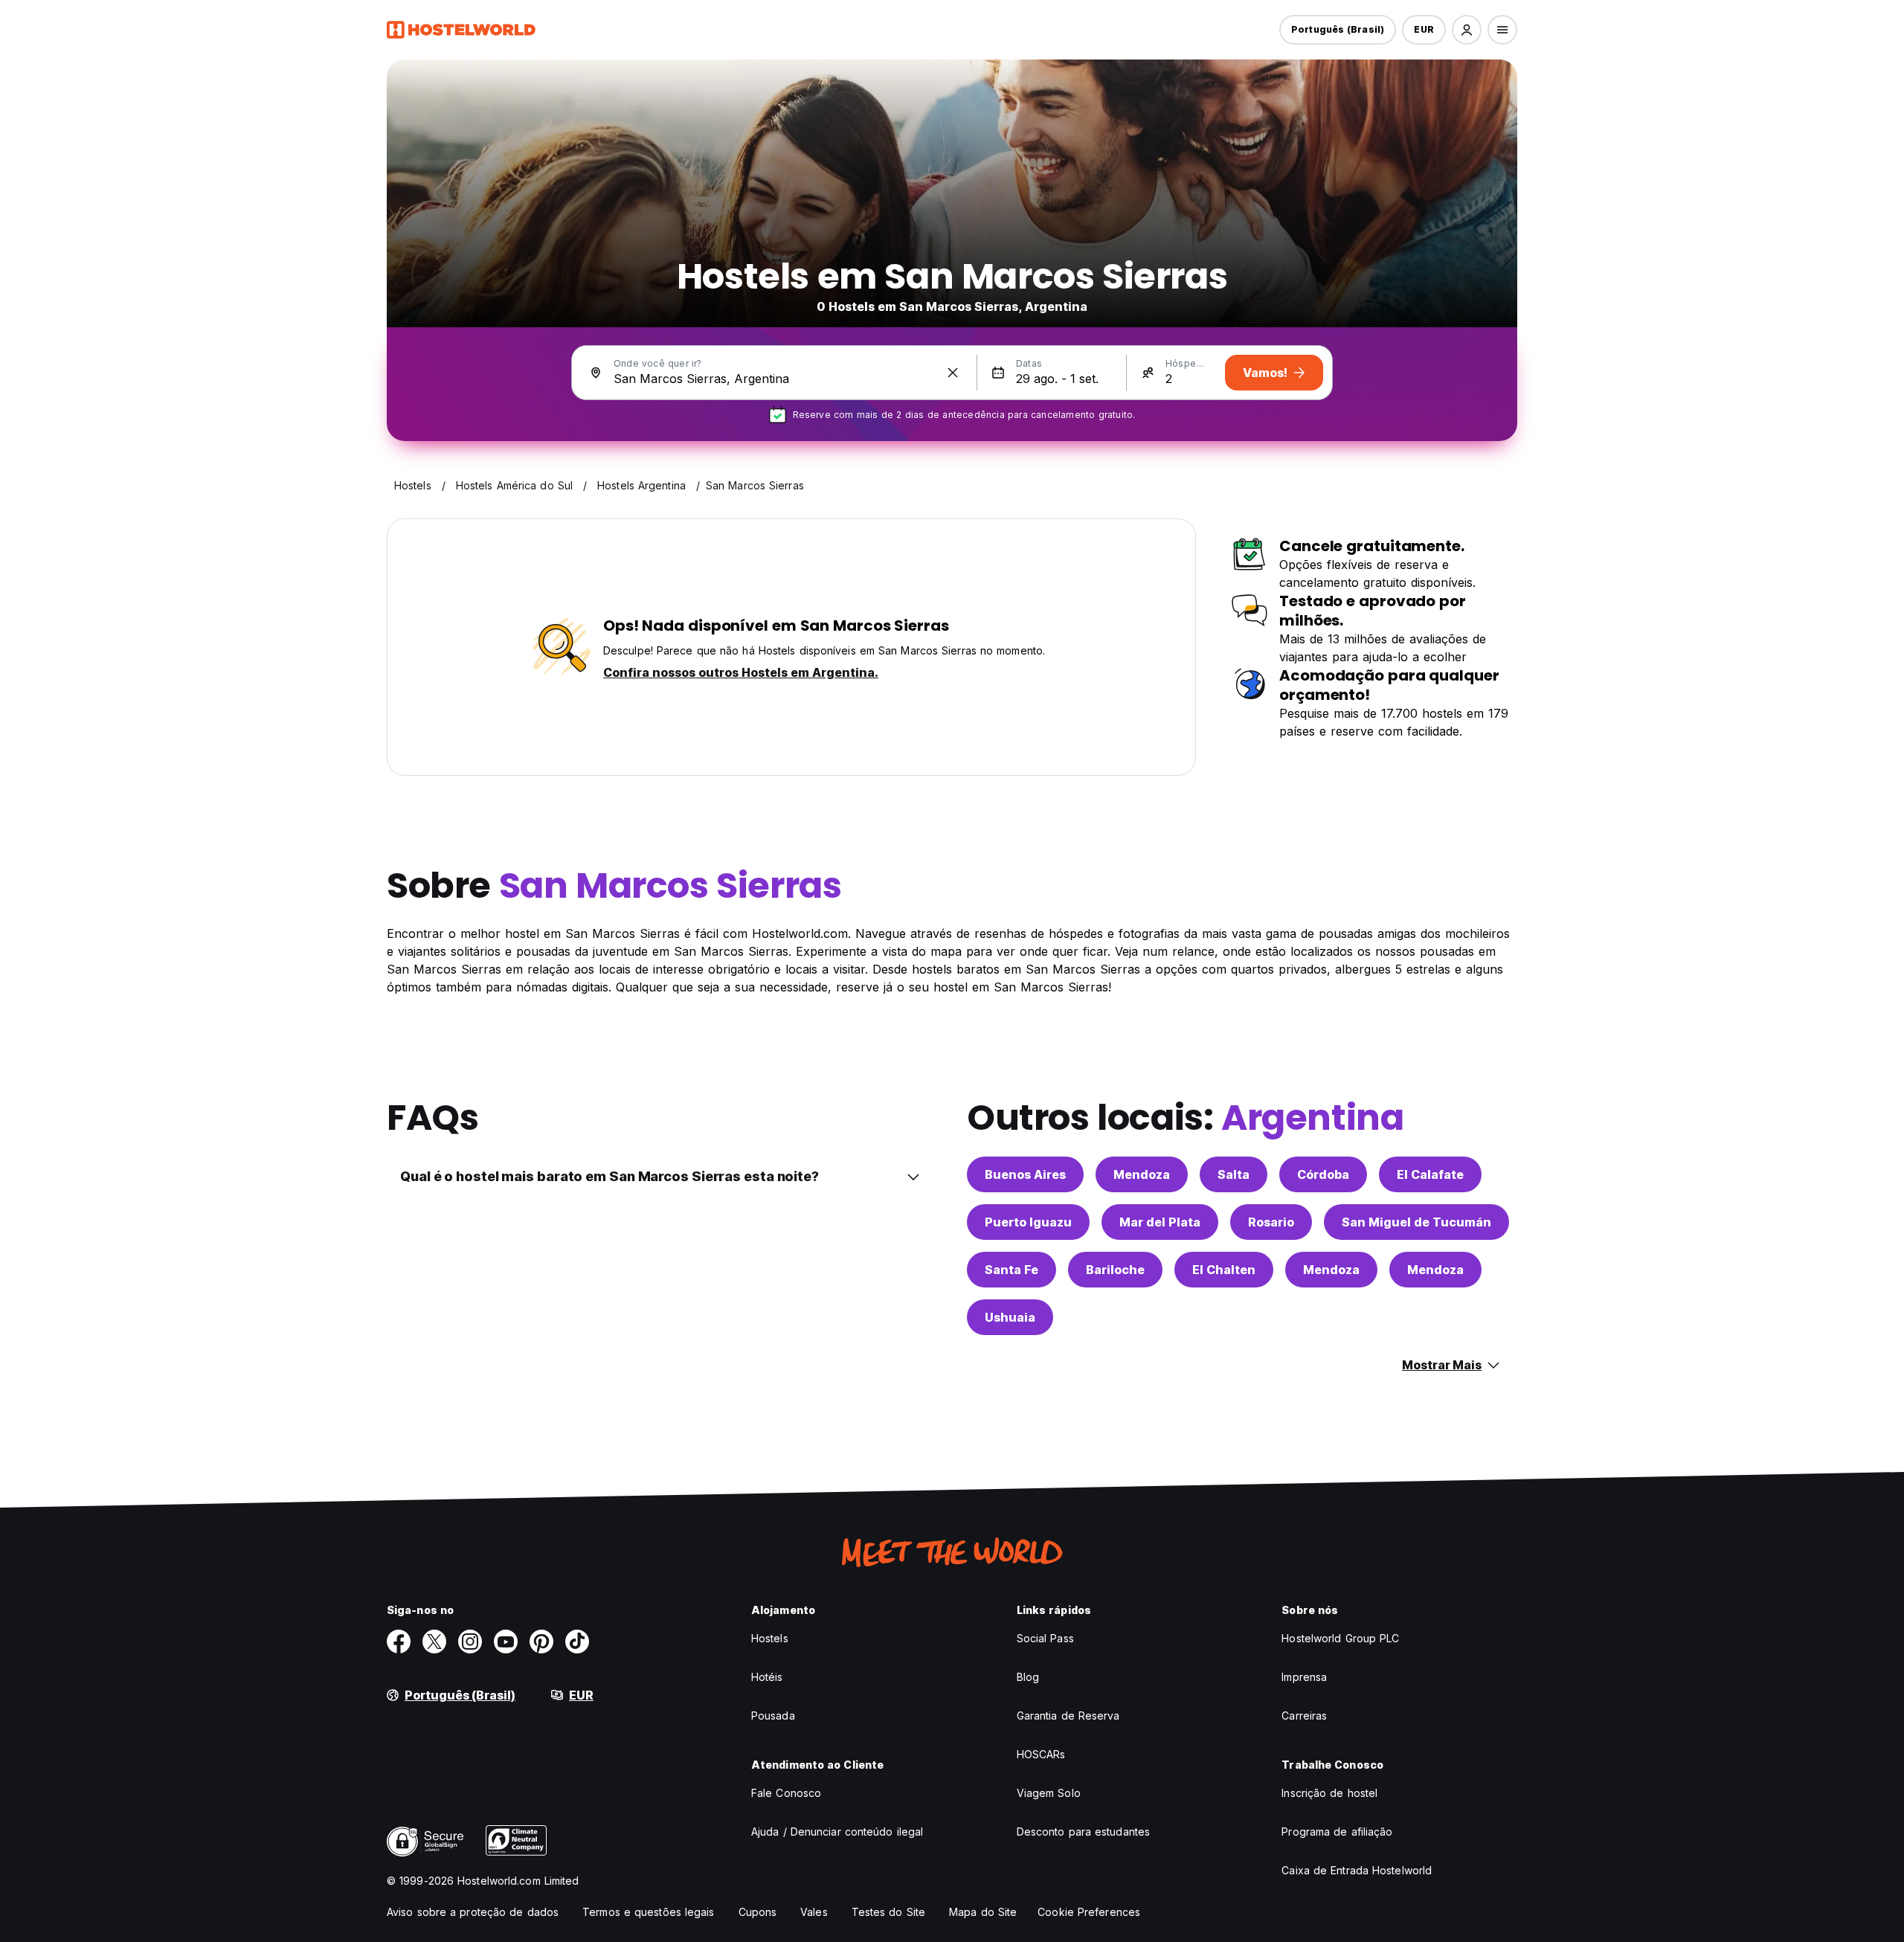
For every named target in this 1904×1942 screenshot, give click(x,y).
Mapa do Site (983, 1912)
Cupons (758, 1912)
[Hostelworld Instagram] (470, 1642)
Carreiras (1304, 1716)
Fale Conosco (786, 1793)
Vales (814, 1912)
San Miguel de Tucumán (1416, 1222)
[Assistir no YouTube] (506, 1642)
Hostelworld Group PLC (1340, 1638)
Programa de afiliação (1337, 1832)
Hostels (770, 1638)
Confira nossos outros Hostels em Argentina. (741, 672)
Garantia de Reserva (1068, 1716)
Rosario (1271, 1222)
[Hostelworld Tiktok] (577, 1642)
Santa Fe (1011, 1270)
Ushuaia (1010, 1317)
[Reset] (953, 373)
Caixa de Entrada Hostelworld (1357, 1870)
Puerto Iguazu (1028, 1222)
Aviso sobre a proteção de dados (473, 1912)
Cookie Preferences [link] (1089, 1912)
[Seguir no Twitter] (434, 1642)
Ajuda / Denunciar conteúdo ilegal (837, 1832)
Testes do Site (888, 1912)
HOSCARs (1041, 1754)
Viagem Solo (1049, 1793)
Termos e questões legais (648, 1912)
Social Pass (1045, 1638)
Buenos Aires (1025, 1174)
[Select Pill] (1467, 30)
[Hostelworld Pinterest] (541, 1642)
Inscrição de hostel (1329, 1793)
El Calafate (1430, 1174)
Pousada (773, 1716)
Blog (1028, 1677)
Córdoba (1323, 1174)
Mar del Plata (1160, 1222)
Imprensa (1304, 1677)
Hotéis (767, 1677)
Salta (1234, 1174)
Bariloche (1115, 1270)
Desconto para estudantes (1083, 1832)
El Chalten (1224, 1270)
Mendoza (1142, 1174)
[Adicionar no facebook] (399, 1642)
